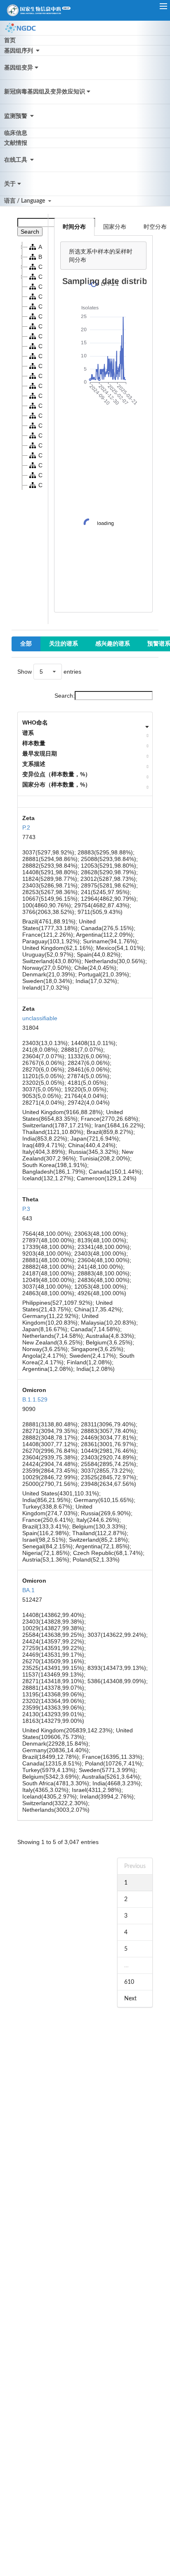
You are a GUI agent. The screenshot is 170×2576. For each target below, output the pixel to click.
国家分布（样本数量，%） (57, 785)
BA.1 (28, 1590)
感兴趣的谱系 (113, 644)
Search (30, 232)
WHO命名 (35, 722)
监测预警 (16, 116)
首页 (10, 41)
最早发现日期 (40, 753)
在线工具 (16, 160)
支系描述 (34, 764)
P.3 (26, 1209)
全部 (26, 644)
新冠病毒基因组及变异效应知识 (45, 92)
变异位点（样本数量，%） (57, 774)
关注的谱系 (64, 644)
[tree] (30, 366)
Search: (65, 696)
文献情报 (16, 143)
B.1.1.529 (35, 1399)
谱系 (28, 733)
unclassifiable (40, 1018)
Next (130, 1999)
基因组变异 (19, 68)
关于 (10, 184)
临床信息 (16, 133)
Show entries (49, 672)
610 (129, 1982)
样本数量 (34, 743)
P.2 (26, 828)
